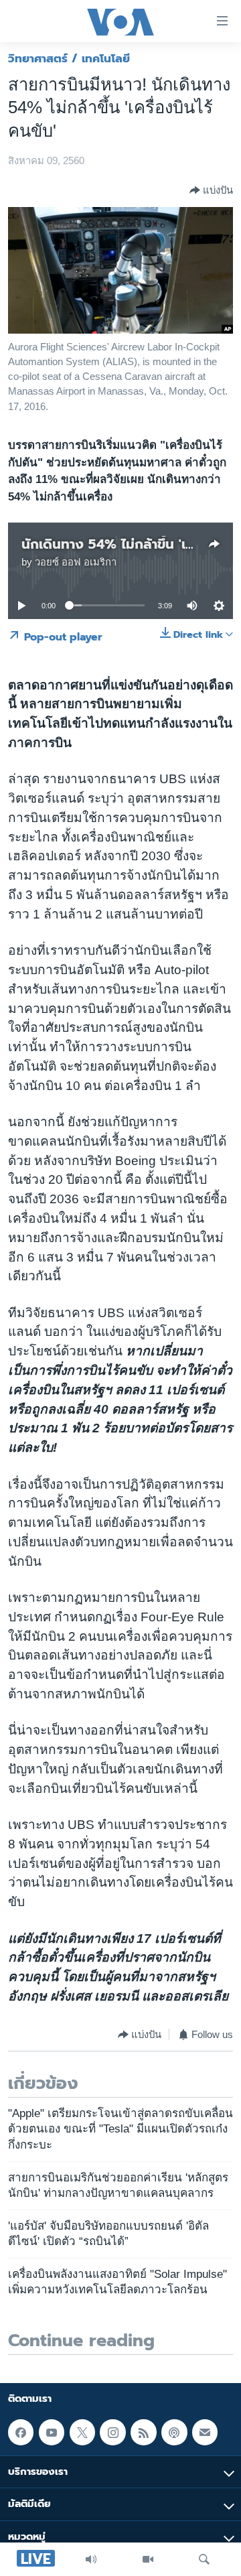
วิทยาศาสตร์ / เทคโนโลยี (69, 58)
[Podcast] (174, 2432)
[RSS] (143, 2432)
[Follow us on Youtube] (52, 2432)
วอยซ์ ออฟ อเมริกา (76, 562)
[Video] (148, 2559)
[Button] (211, 190)
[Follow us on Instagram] (112, 2432)
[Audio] (91, 2559)
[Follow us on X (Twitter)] (82, 2432)
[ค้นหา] (204, 2559)
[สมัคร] (205, 2432)
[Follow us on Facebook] (21, 2432)
